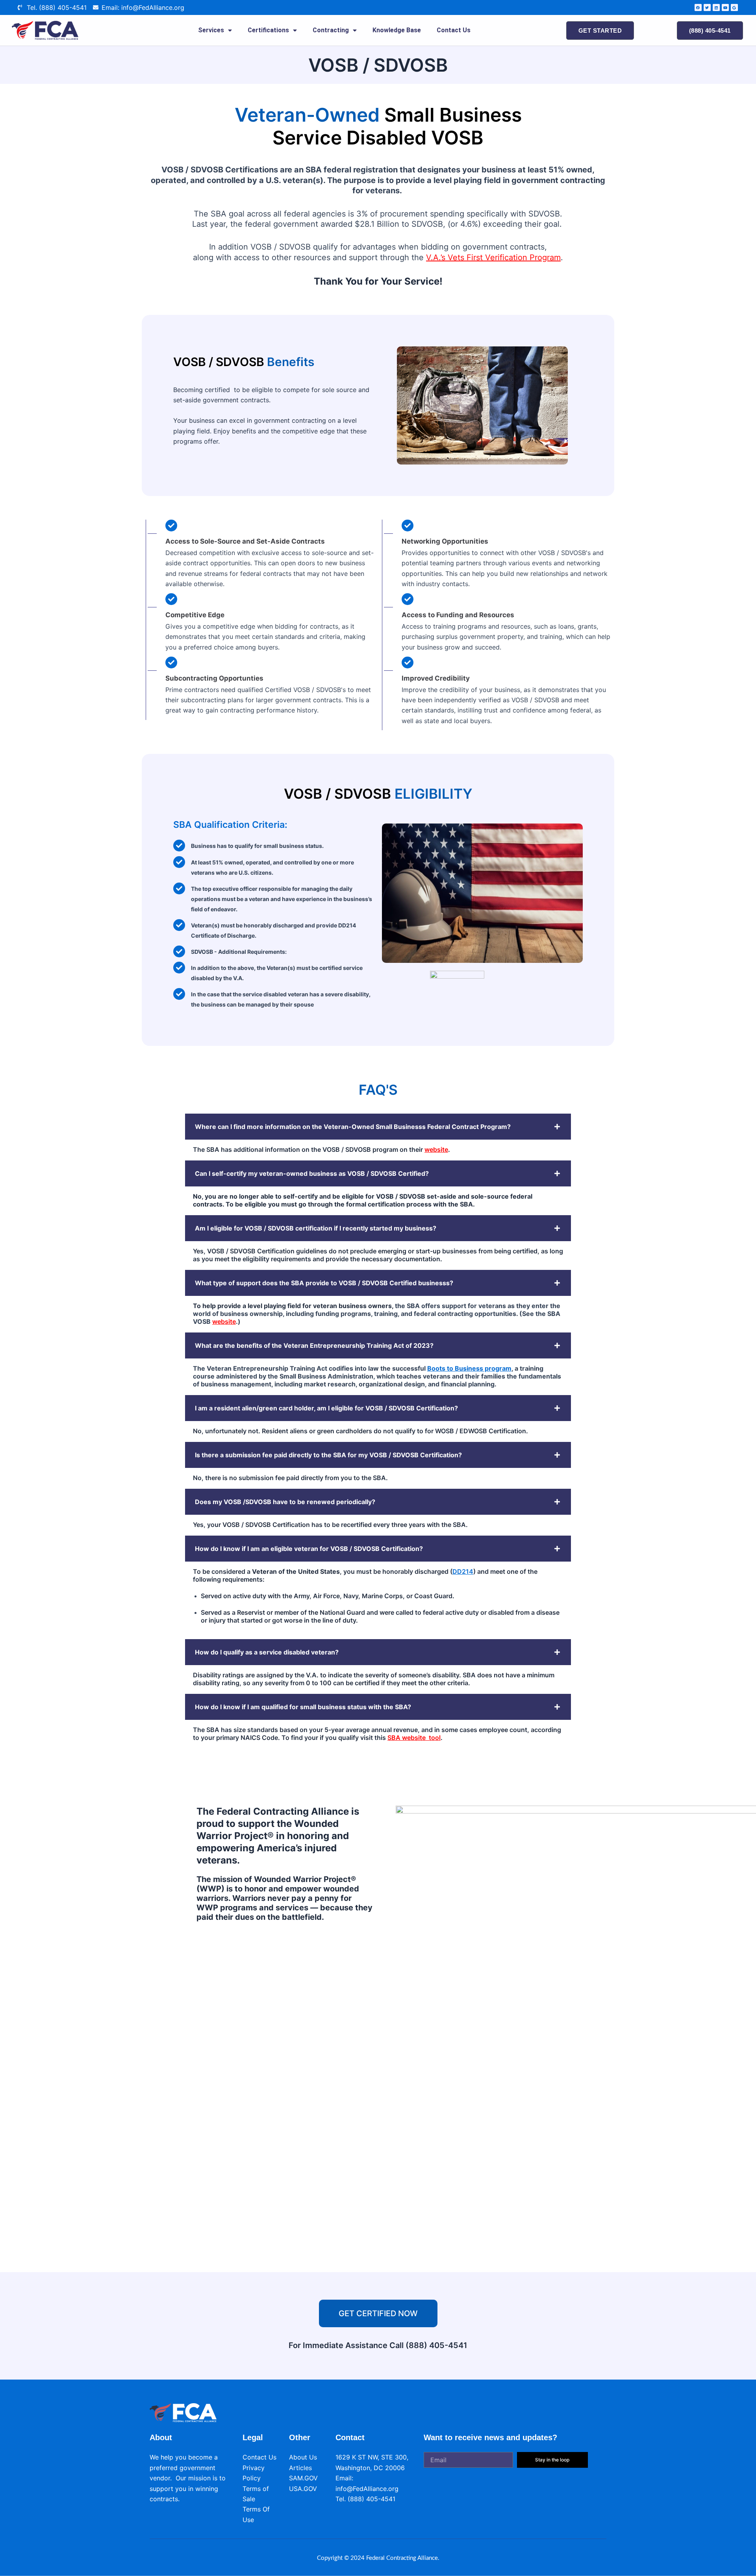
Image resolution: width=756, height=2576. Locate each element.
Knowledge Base (397, 30)
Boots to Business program (469, 1368)
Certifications (268, 30)
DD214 (463, 1571)
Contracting (331, 30)
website (436, 1149)
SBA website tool (414, 1738)
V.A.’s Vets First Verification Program (493, 257)
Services (211, 30)
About (161, 2437)
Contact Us (454, 30)
